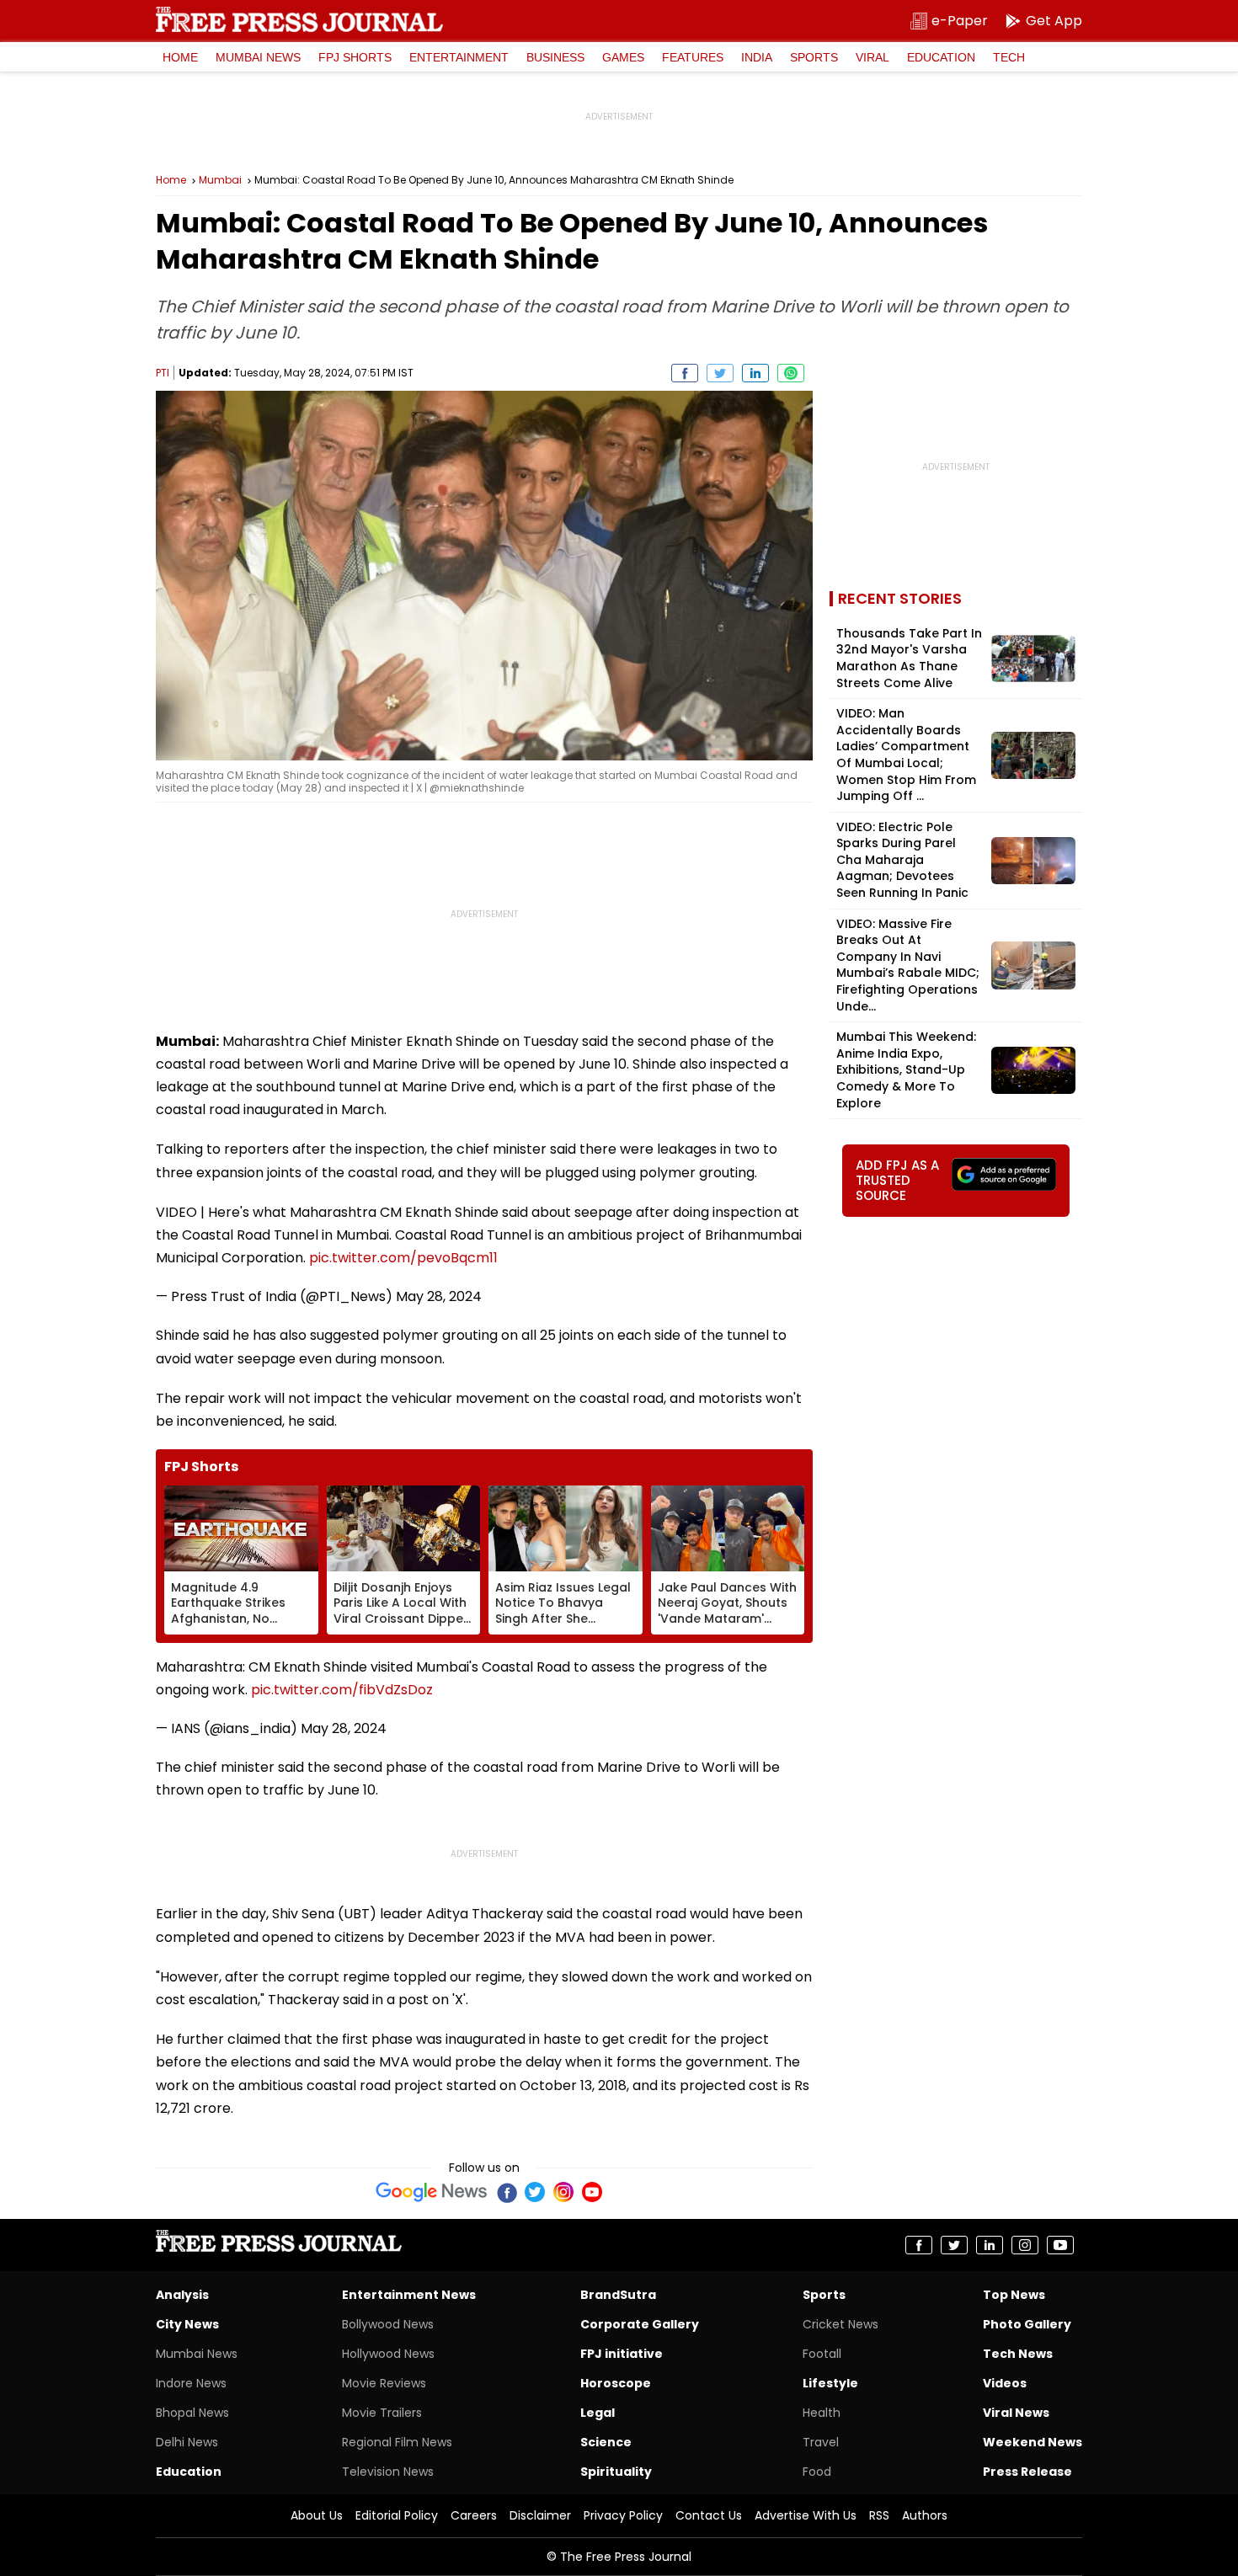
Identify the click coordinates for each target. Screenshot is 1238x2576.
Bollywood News (388, 2324)
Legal (598, 2413)
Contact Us (709, 2515)
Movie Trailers (382, 2413)
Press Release (1027, 2472)
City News (187, 2324)
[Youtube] (592, 2192)
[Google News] (432, 2192)
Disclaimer (540, 2515)
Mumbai (220, 180)
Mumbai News (258, 57)
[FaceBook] (506, 2192)
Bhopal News (192, 2413)
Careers (474, 2515)
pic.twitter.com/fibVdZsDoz (342, 1690)
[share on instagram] (1025, 2245)
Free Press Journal (299, 19)
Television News (388, 2472)
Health (822, 2413)
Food (817, 2472)
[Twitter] (535, 2192)
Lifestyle (830, 2383)
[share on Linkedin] (755, 373)
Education (941, 57)
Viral (872, 57)
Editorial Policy (397, 2515)
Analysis (182, 2295)
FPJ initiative (622, 2354)
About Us (317, 2515)
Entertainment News (409, 2295)
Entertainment (459, 57)
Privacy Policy (623, 2515)
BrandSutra (618, 2295)
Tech (1009, 57)
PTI (163, 373)
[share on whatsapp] (791, 373)
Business (555, 57)
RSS (879, 2515)
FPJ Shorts (355, 57)
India (757, 57)
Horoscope (616, 2383)
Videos (1005, 2383)
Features (693, 57)
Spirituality (616, 2472)
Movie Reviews (384, 2383)
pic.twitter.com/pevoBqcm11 (403, 1258)
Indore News (191, 2383)
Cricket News (840, 2324)
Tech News (1018, 2354)
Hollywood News (388, 2354)
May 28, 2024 (439, 1296)
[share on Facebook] (685, 373)
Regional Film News (397, 2442)
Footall (822, 2354)
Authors (925, 2515)
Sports (814, 57)
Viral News (1016, 2413)
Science (606, 2442)
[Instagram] (563, 2192)
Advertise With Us (806, 2515)
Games (623, 57)
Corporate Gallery (640, 2324)
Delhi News (187, 2442)
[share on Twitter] (720, 373)
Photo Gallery (1027, 2324)
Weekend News (1033, 2442)
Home (180, 57)
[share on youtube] (1060, 2245)
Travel (821, 2442)
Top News (1014, 2295)
